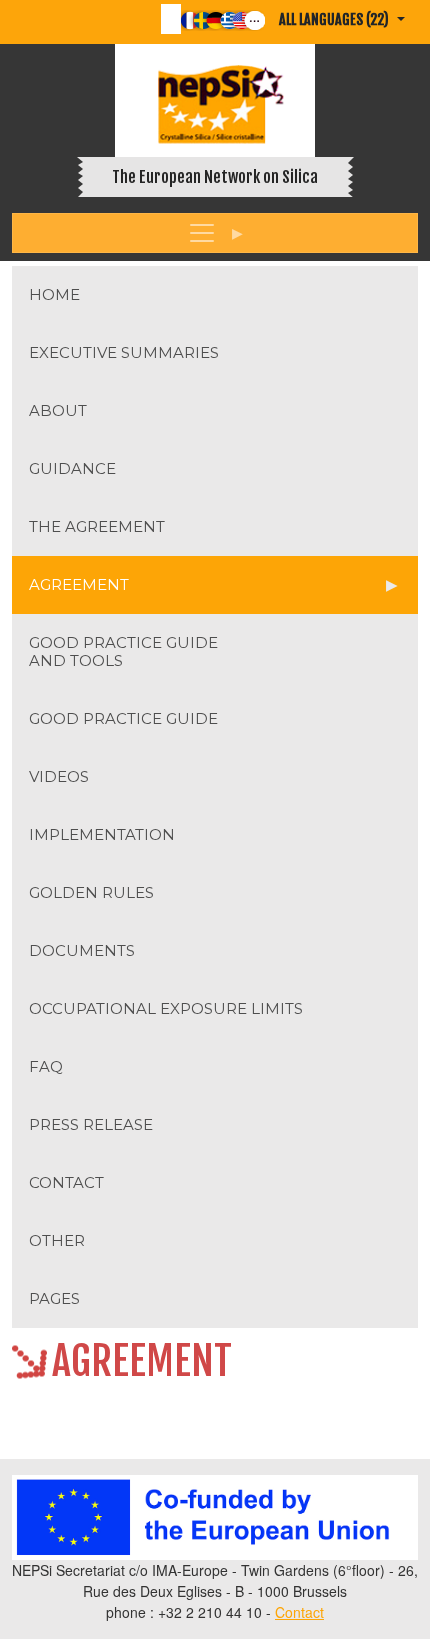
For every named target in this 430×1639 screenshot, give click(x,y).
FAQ (46, 1066)
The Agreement (97, 526)
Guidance (72, 468)
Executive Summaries (124, 352)
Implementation (102, 834)
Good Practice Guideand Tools (123, 651)
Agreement (79, 584)
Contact (66, 1182)
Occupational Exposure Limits (166, 1008)
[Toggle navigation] (215, 233)
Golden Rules (91, 892)
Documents (82, 950)
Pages (54, 1298)
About (58, 410)
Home (54, 294)
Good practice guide (123, 718)
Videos (59, 776)
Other (57, 1240)
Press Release (91, 1124)
